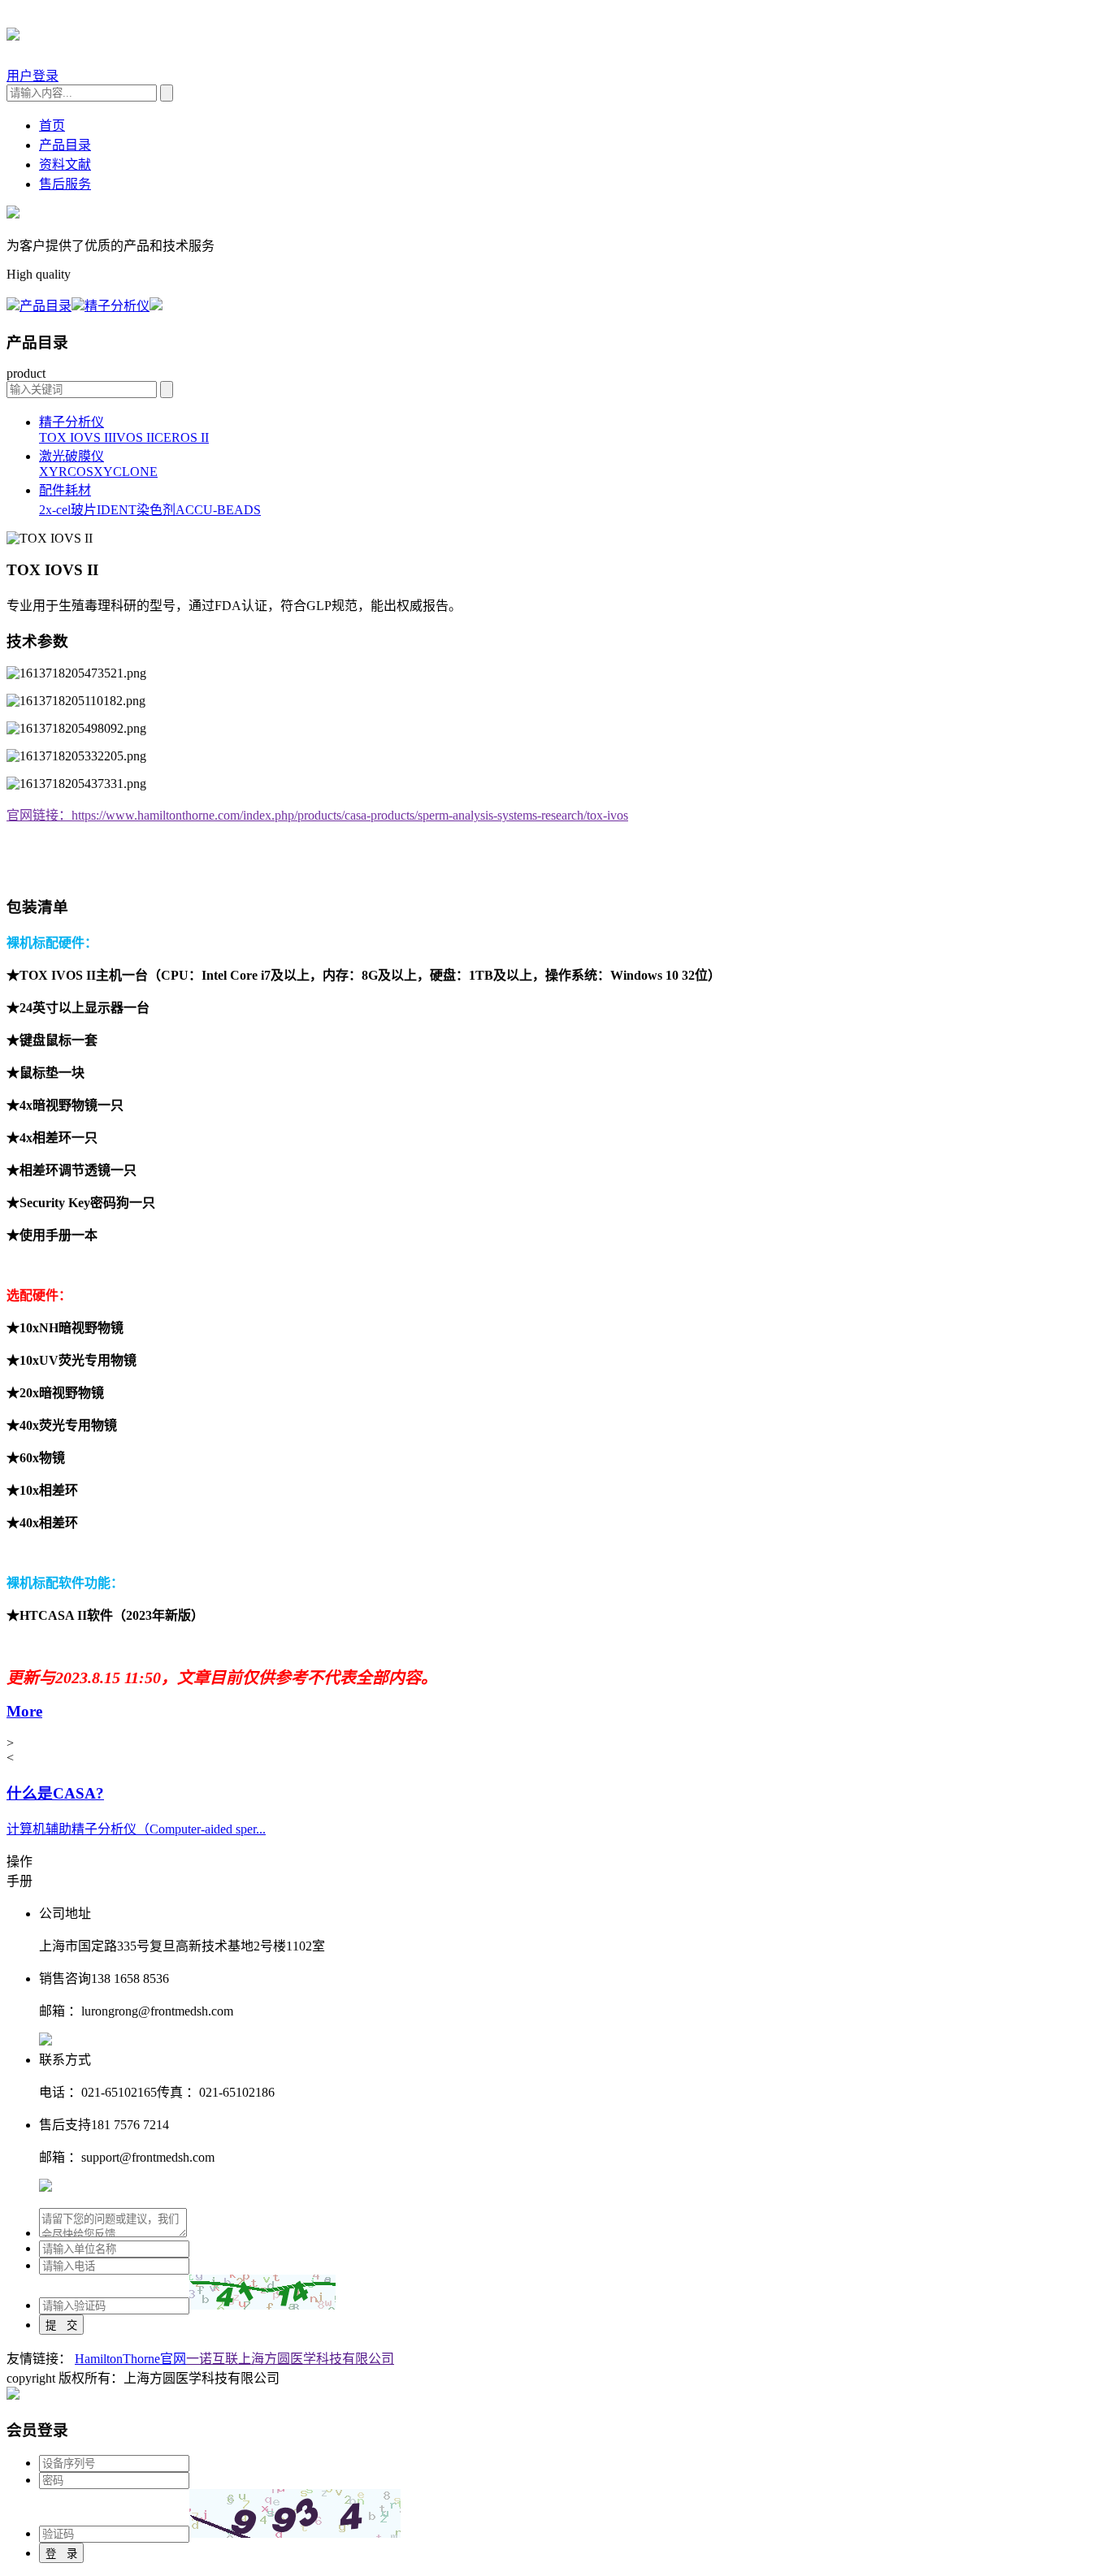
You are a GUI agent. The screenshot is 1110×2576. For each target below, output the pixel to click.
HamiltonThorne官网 (130, 2359)
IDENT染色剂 (136, 510)
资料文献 (65, 165)
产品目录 (65, 145)
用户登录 (33, 76)
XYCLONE (126, 472)
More (24, 1711)
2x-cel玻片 (68, 510)
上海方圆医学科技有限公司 (316, 2359)
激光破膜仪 (72, 456)
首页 (52, 126)
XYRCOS (66, 472)
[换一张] (262, 2292)
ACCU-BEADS (218, 510)
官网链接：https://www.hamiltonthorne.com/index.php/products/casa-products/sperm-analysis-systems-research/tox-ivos (317, 815)
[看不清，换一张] (295, 2513)
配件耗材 (65, 490)
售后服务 (65, 184)
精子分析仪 (117, 306)
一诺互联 (212, 2359)
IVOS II (133, 437)
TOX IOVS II (76, 437)
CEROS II (182, 437)
